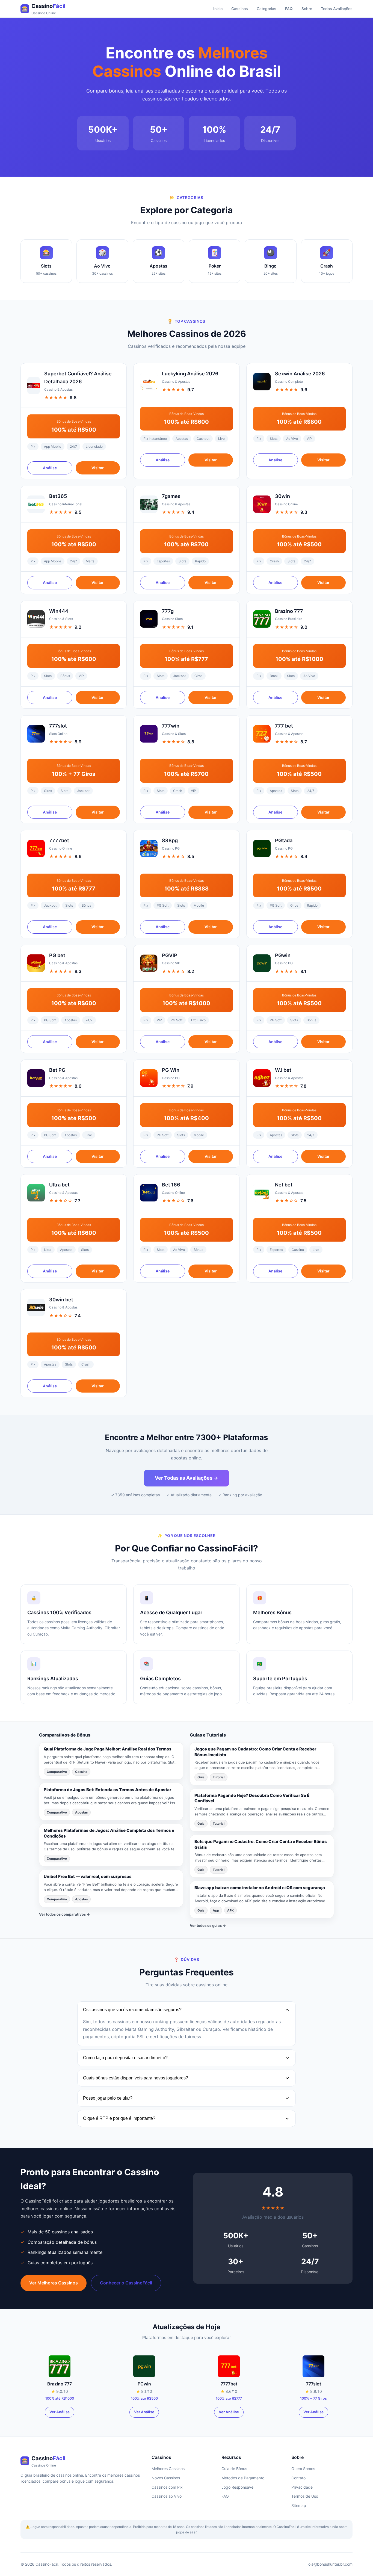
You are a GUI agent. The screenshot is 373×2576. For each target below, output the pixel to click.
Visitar (98, 468)
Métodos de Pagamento (243, 2478)
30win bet (61, 1300)
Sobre (307, 9)
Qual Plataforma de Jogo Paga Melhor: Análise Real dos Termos (108, 1749)
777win (171, 726)
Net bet (284, 1185)
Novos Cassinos (166, 2478)
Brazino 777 (289, 611)
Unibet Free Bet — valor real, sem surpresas (88, 1876)
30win (282, 496)
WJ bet (283, 1070)
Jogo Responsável (238, 2487)
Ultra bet (59, 1185)
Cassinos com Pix (167, 2487)
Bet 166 (171, 1185)
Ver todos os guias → (208, 1925)
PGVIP (170, 955)
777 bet (284, 726)
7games (171, 496)
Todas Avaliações (337, 9)
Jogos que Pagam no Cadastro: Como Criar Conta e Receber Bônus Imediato (255, 1752)
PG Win (171, 1070)
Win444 (59, 611)
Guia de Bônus (234, 2469)
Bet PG (57, 1070)
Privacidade (302, 2487)
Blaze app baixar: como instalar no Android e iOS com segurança (260, 1888)
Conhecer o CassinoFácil (126, 2283)
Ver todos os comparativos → (65, 1914)
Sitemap (299, 2505)
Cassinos (240, 9)
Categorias (267, 9)
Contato (298, 2478)
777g (168, 611)
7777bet (59, 840)
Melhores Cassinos (168, 2469)
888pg (170, 840)
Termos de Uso (305, 2496)
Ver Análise (60, 2412)
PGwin (283, 955)
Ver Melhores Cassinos (54, 2283)
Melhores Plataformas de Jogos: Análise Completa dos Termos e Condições (109, 1833)
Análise (50, 468)
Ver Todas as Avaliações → (187, 1478)
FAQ (289, 9)
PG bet (57, 955)
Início (218, 9)
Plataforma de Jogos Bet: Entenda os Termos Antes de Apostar (107, 1790)
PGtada (284, 840)
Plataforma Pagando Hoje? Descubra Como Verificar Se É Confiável (252, 1798)
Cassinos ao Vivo (167, 2496)
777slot (58, 726)
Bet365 (58, 496)
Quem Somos (303, 2469)
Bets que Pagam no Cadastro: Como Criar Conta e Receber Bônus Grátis (261, 1844)
